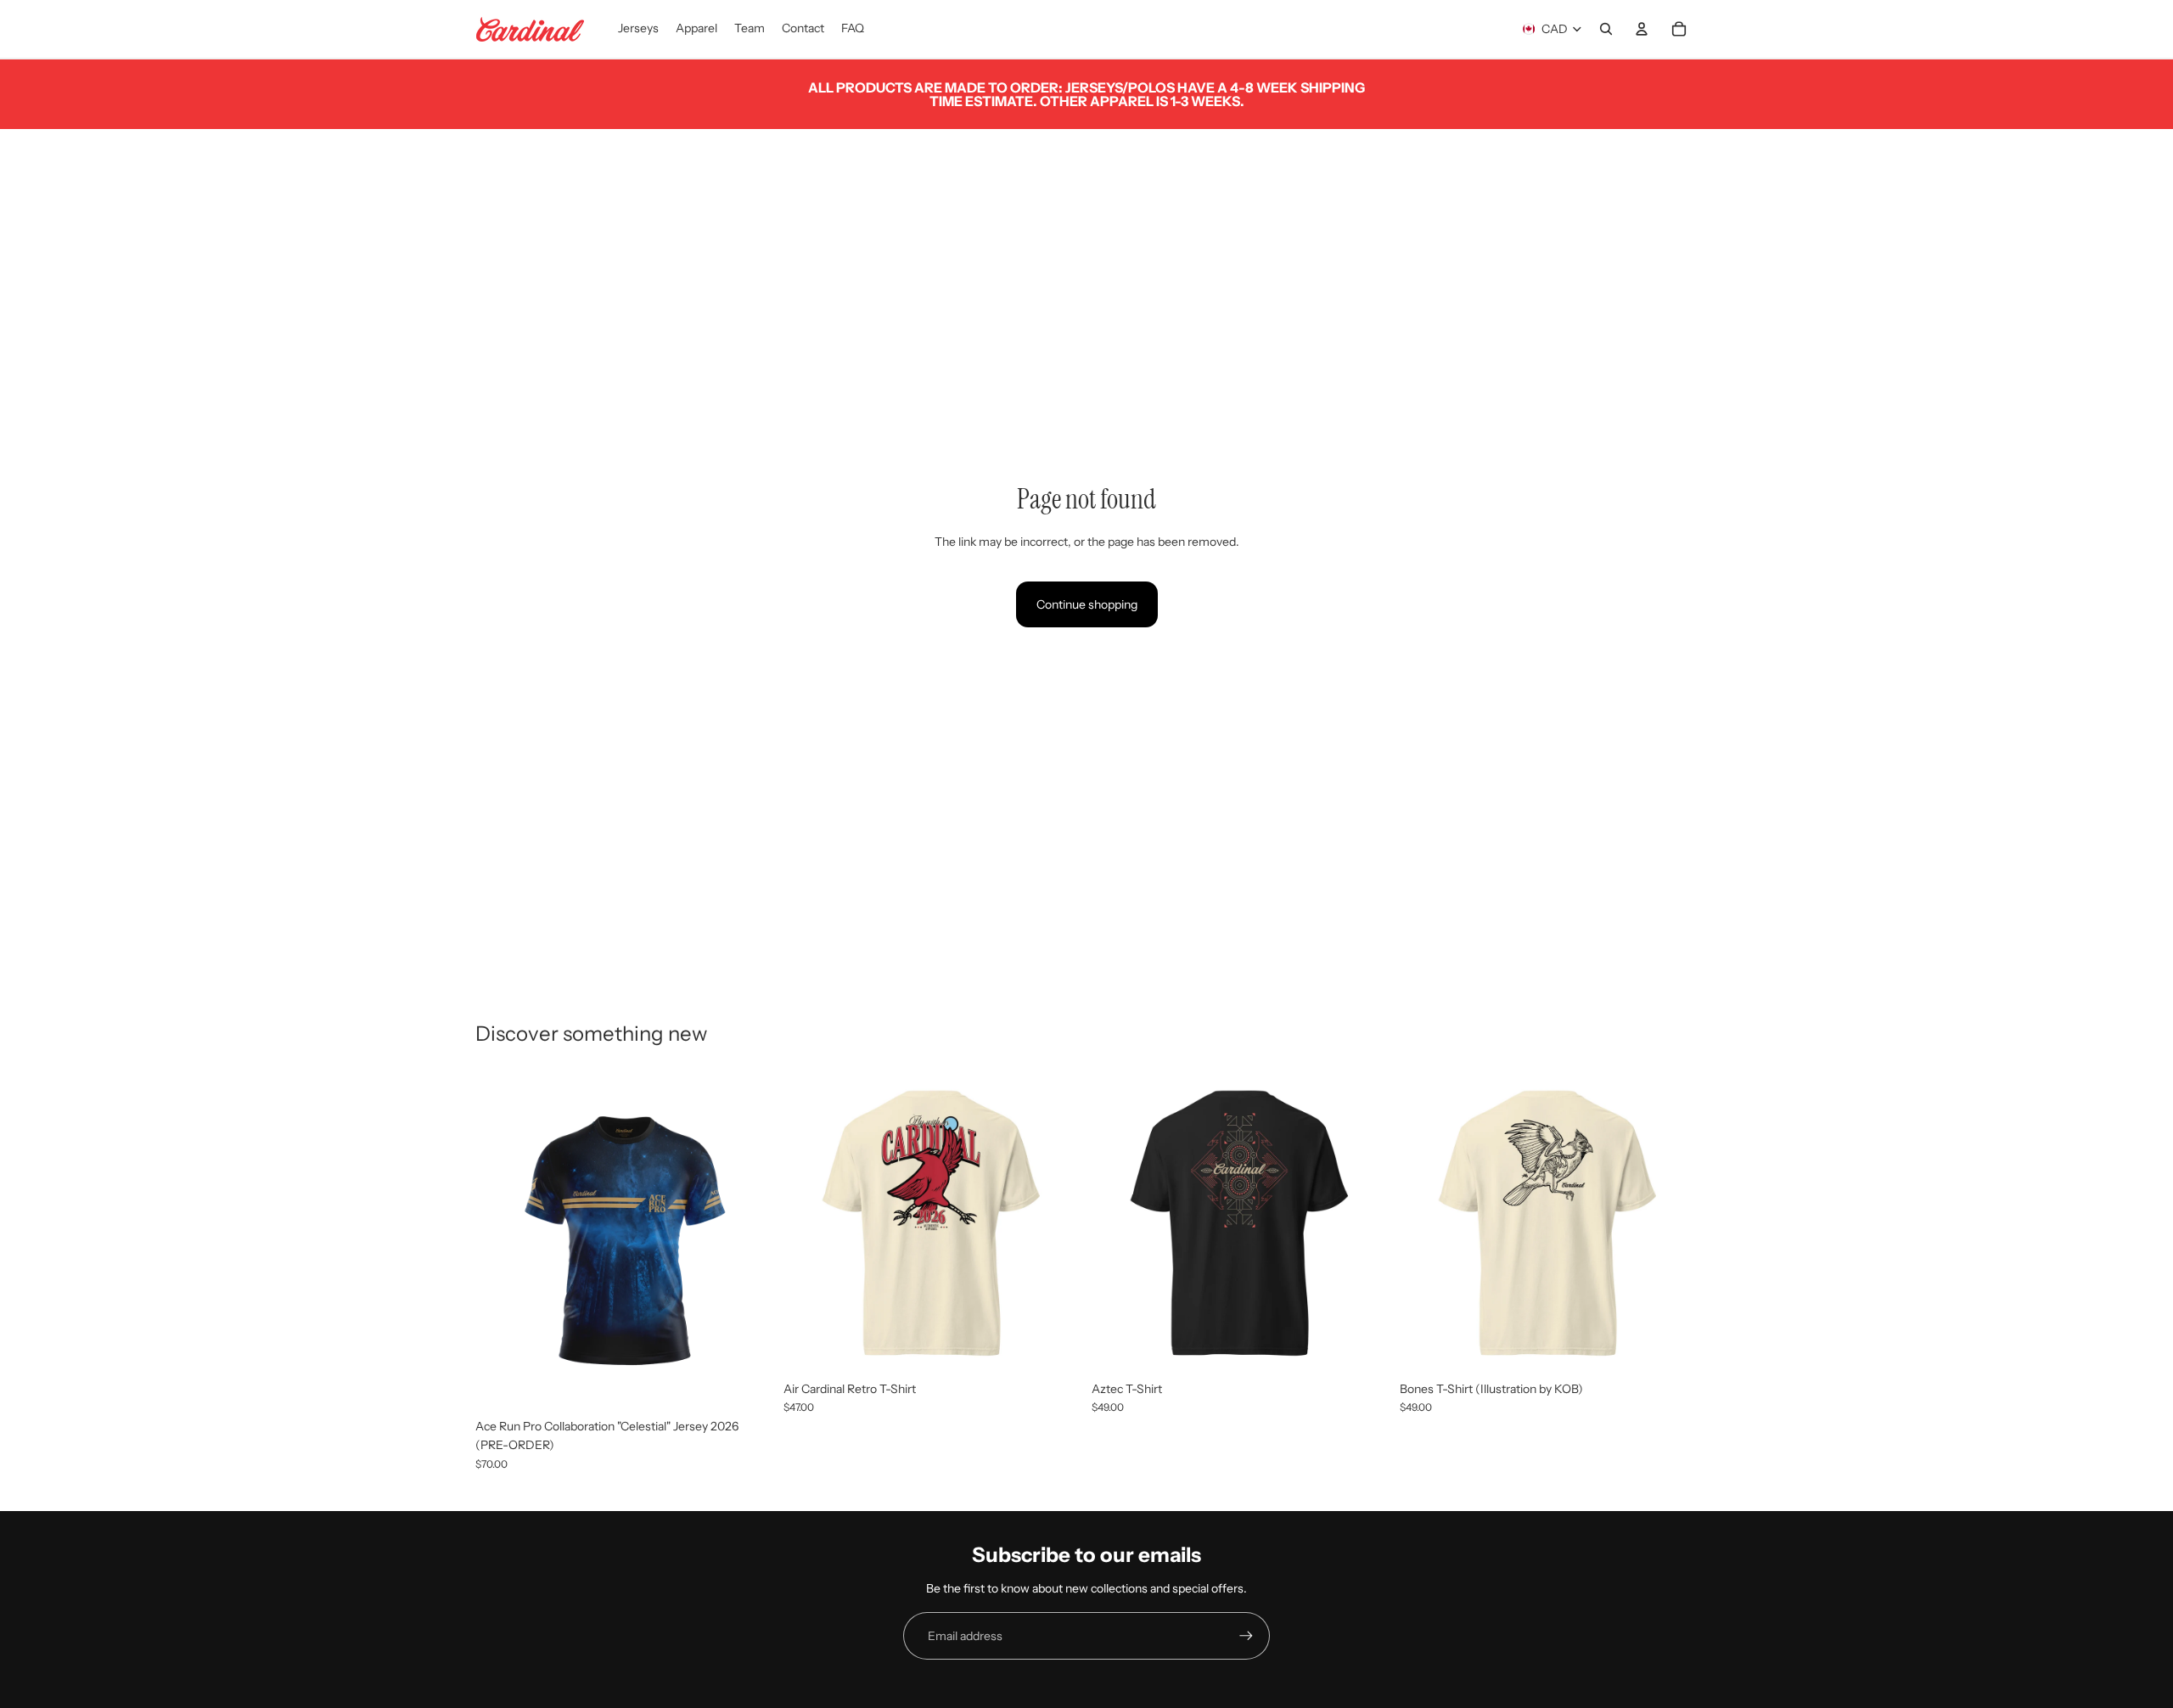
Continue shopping (1087, 604)
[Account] (1642, 29)
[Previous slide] (809, 1224)
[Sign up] (1246, 1636)
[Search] (1606, 29)
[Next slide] (1056, 1224)
